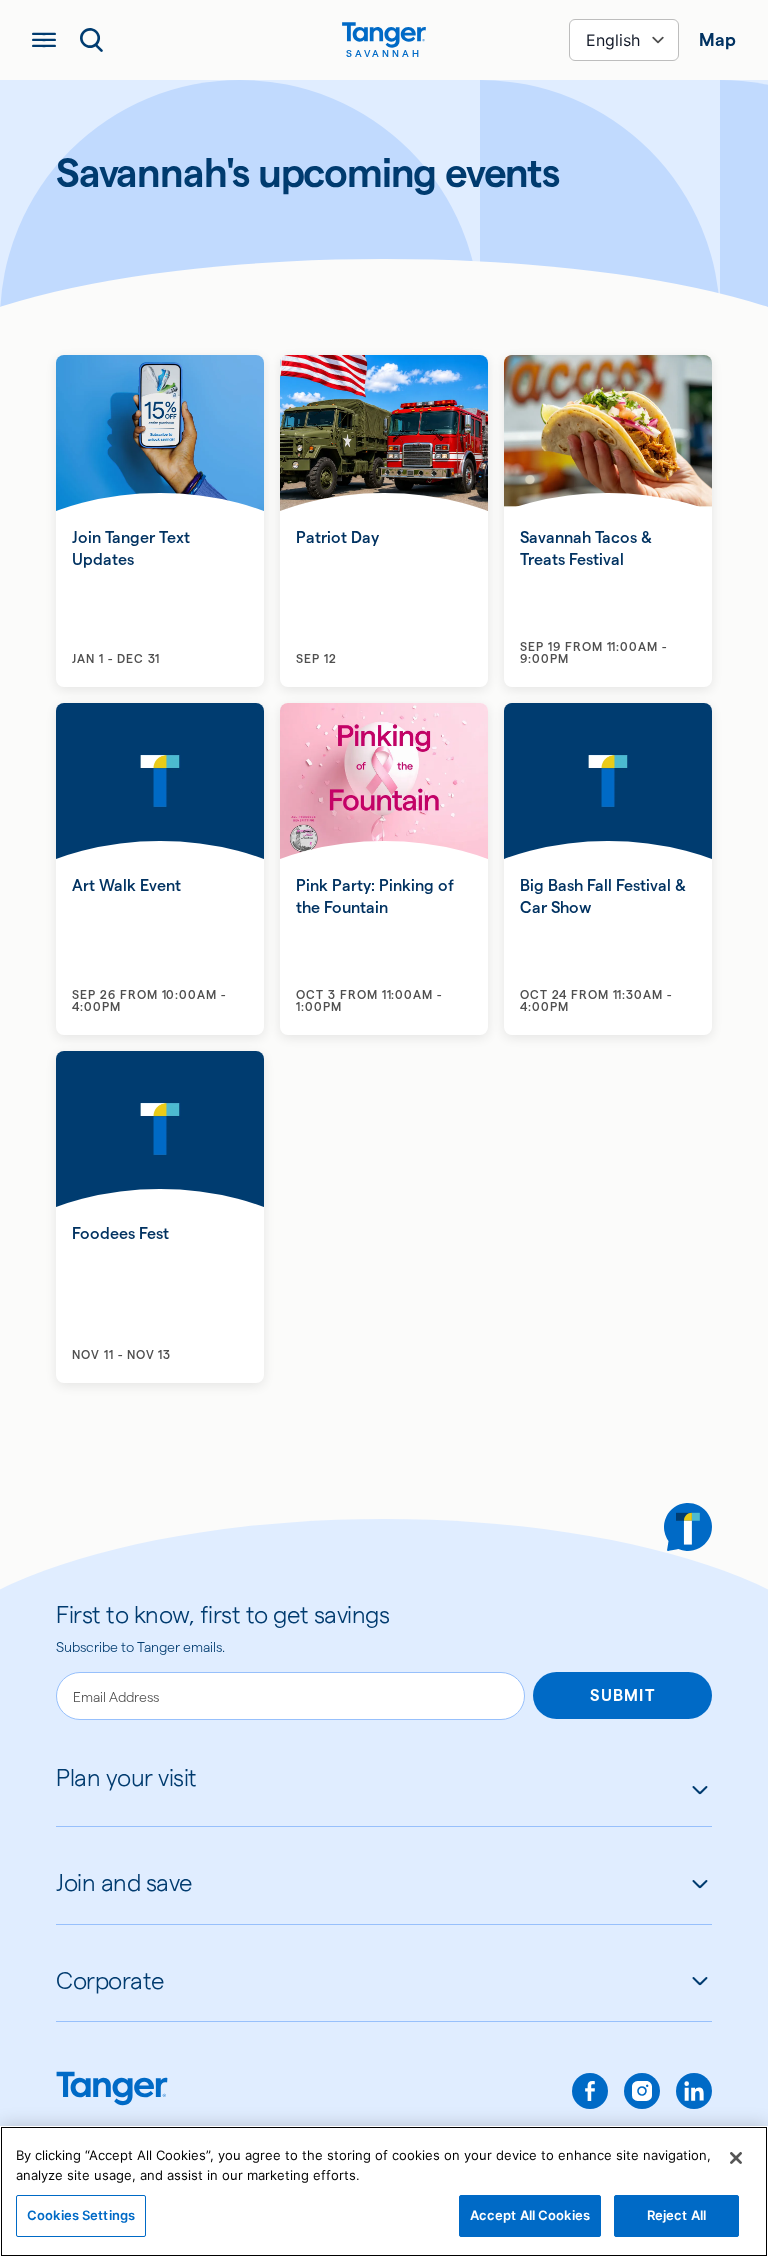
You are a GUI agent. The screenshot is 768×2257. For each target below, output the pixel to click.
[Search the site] (92, 40)
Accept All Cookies (530, 2215)
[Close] (736, 2158)
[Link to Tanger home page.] (112, 2090)
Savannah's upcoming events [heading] (307, 173)
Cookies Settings (81, 2215)
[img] (384, 35)
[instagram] (642, 2091)
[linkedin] (694, 2091)
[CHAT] (688, 1527)
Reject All (676, 2215)
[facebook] (590, 2091)
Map (717, 39)
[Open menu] (44, 40)
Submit (622, 1695)
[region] (384, 2191)
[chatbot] (688, 1527)
